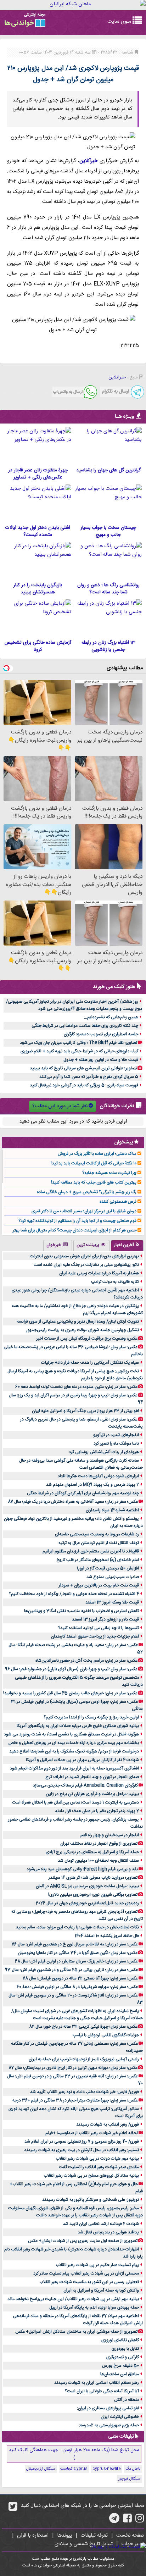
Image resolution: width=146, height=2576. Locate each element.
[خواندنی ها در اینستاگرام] (140, 2521)
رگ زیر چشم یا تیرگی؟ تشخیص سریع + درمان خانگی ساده (87, 1192)
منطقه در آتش (127, 2400)
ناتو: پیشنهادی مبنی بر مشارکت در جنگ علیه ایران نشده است (86, 1265)
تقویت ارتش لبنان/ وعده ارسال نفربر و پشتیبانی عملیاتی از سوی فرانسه (78, 1322)
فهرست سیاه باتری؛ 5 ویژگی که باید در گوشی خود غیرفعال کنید (84, 1085)
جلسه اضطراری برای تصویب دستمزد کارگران (101, 1034)
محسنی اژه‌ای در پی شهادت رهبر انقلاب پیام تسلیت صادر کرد (86, 2273)
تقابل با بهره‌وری (125, 2349)
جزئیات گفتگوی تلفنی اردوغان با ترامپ (106, 2035)
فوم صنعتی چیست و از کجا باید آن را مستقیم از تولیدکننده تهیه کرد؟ (77, 1221)
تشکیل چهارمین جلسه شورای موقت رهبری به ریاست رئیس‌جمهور (83, 1330)
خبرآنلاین (89, 161)
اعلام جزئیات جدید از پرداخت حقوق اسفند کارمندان (95, 1636)
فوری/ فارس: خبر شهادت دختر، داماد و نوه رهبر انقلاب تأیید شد (85, 2092)
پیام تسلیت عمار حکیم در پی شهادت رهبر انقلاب (97, 2265)
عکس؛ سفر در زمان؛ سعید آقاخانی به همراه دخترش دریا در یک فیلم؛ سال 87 (73, 1502)
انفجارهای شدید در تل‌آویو (116, 1435)
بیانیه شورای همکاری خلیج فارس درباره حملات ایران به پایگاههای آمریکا (78, 1726)
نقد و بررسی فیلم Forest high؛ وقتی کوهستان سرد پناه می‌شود (82, 1869)
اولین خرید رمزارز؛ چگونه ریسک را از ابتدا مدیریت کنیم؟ (91, 1717)
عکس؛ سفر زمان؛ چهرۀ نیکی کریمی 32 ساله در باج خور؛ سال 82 (83, 2027)
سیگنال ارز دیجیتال (41, 2469)
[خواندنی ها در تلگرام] (114, 2521)
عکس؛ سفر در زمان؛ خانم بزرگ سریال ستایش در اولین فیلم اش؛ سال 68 (76, 1961)
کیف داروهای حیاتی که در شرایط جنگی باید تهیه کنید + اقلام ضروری (79, 1051)
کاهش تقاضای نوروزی (120, 2340)
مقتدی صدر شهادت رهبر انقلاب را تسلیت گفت (99, 2167)
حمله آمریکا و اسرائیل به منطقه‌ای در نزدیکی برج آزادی (92, 1852)
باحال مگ (133, 2469)
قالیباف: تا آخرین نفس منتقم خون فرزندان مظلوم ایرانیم (91, 1551)
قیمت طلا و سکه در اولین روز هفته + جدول (101, 1060)
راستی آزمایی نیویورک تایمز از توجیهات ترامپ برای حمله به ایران (84, 2059)
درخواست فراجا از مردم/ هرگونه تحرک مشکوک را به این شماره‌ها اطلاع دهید (74, 1751)
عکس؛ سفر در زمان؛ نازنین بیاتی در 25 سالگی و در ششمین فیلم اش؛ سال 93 (71, 1970)
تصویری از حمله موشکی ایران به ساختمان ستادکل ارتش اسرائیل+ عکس (76, 2332)
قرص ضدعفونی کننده (118, 1202)
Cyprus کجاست (74, 2469)
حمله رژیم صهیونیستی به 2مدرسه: (109, 2425)
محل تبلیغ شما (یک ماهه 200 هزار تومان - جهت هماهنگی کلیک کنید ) (74, 2454)
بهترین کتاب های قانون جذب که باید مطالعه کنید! (94, 1182)
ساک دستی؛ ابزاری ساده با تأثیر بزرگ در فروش (97, 1154)
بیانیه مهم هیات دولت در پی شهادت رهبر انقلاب (97, 2159)
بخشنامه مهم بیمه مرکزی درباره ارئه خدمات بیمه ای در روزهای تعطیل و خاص (74, 1743)
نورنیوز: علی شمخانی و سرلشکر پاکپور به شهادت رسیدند (91, 2200)
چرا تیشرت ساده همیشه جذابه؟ (109, 1173)
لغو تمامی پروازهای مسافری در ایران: (108, 2408)
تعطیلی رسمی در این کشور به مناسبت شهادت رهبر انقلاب (89, 2282)
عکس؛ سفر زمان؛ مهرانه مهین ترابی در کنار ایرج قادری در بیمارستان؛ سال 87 (73, 2068)
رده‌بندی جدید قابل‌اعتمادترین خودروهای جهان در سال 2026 (87, 1903)
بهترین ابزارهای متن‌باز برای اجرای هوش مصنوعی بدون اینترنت (84, 1256)
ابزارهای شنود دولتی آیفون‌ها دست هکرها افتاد (98, 1476)
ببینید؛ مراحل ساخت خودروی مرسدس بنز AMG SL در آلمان (87, 1886)
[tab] (127, 1246)
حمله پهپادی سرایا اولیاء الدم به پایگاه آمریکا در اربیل (94, 2308)
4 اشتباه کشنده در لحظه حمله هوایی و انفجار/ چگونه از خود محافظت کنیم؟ (74, 1594)
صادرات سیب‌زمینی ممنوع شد (113, 1577)
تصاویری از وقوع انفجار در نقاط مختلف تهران (99, 1844)
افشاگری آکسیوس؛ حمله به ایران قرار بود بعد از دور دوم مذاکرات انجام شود (74, 1768)
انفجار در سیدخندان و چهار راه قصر (109, 1835)
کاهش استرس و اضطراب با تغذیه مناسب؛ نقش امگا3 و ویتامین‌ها (82, 1611)
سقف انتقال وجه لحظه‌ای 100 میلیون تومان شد (98, 1861)
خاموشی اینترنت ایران (120, 2417)
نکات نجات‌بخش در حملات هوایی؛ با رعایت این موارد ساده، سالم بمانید (77, 1927)
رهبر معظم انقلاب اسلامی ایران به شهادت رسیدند (97, 2383)
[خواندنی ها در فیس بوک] (127, 2521)
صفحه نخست (130, 2536)
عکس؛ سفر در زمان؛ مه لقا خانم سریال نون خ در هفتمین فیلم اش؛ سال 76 (75, 1944)
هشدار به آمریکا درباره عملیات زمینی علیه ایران (99, 1273)
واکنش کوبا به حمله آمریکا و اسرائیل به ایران (101, 2290)
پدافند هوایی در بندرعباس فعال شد (108, 2232)
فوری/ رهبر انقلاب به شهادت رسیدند (108, 2124)
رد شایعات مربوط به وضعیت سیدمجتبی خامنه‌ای (97, 1534)
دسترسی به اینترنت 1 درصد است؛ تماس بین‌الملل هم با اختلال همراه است (75, 1802)
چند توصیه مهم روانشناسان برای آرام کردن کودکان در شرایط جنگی (83, 1493)
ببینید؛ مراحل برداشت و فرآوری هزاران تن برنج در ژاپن (92, 1794)
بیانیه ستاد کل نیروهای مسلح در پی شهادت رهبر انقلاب (91, 2176)
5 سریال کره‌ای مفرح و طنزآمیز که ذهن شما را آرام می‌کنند (89, 1077)
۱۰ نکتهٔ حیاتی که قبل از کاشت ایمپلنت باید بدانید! (94, 1163)
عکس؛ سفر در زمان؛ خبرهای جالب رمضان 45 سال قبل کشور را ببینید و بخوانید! (70, 1693)
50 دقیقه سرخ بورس (120, 2366)
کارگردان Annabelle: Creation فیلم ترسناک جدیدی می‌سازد (85, 1785)
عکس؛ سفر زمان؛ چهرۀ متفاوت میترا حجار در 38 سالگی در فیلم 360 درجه (75, 2100)
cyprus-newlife (106, 2469)
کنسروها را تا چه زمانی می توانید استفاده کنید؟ (99, 1628)
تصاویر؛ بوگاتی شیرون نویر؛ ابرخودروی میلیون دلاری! (93, 1895)
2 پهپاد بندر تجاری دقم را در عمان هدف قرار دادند (97, 1811)
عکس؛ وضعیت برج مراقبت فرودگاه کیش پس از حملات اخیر (87, 1339)
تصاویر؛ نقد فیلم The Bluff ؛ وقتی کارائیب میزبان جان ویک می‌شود (78, 1043)
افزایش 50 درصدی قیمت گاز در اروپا (108, 1568)
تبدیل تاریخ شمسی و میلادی (84, 2544)
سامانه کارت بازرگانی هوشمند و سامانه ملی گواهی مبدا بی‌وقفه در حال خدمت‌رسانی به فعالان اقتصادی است (81, 1464)
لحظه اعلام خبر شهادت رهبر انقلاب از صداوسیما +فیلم (92, 2133)
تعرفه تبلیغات (94, 2536)
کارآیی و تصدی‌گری (123, 2357)
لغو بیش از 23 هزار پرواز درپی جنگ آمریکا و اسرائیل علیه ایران (85, 1411)
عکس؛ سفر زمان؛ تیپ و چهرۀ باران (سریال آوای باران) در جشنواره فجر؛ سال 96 (71, 1669)
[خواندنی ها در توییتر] (13, 2509)
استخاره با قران (33, 2536)
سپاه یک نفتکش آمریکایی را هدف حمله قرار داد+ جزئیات (90, 1363)
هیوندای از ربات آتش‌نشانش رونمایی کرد (104, 1452)
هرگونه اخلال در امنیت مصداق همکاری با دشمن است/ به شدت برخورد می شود (71, 1734)
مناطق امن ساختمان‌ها (120, 2374)
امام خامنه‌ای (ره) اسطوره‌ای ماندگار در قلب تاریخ (98, 1560)
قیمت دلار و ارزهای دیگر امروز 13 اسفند (105, 1619)
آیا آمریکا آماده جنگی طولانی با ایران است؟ (102, 2391)
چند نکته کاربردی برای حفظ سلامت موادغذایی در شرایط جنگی (85, 1026)
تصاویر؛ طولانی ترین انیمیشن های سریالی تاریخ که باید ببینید (83, 1068)
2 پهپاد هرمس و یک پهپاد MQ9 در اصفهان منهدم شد (92, 1485)
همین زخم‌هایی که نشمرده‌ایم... (111, 1017)
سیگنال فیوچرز (129, 2479)
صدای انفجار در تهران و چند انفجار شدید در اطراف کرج (92, 1777)
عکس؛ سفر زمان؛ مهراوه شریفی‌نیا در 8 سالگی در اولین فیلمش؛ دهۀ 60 (77, 1987)
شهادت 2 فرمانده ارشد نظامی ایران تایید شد (101, 2224)
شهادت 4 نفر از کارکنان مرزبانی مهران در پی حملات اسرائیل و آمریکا (82, 1760)
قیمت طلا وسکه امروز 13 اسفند (112, 1602)
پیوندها (64, 2536)
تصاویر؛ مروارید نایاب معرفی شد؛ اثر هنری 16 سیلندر (93, 1878)
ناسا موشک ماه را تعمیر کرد (116, 1444)
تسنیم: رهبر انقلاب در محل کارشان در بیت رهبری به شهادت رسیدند (82, 2150)
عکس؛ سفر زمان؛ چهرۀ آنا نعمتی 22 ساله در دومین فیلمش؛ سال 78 (80, 1978)
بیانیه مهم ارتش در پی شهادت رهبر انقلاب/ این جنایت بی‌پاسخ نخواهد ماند (73, 2299)
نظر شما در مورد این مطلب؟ (60, 1106)
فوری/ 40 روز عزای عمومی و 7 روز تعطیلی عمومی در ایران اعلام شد (82, 2142)
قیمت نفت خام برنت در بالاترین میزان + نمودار (99, 1585)
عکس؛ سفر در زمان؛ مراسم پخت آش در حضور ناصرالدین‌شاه (86, 1661)
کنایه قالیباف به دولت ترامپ (115, 1282)
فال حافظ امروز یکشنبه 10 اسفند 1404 (107, 1936)
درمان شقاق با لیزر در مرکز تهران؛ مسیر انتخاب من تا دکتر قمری (84, 1211)
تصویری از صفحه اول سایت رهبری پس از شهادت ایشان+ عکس (83, 2241)
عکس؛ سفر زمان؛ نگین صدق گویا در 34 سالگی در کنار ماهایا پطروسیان (78, 1953)
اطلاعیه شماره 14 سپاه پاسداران (112, 1510)
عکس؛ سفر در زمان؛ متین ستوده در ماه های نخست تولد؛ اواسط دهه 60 (76, 1387)
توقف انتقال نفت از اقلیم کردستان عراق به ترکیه (99, 1543)
